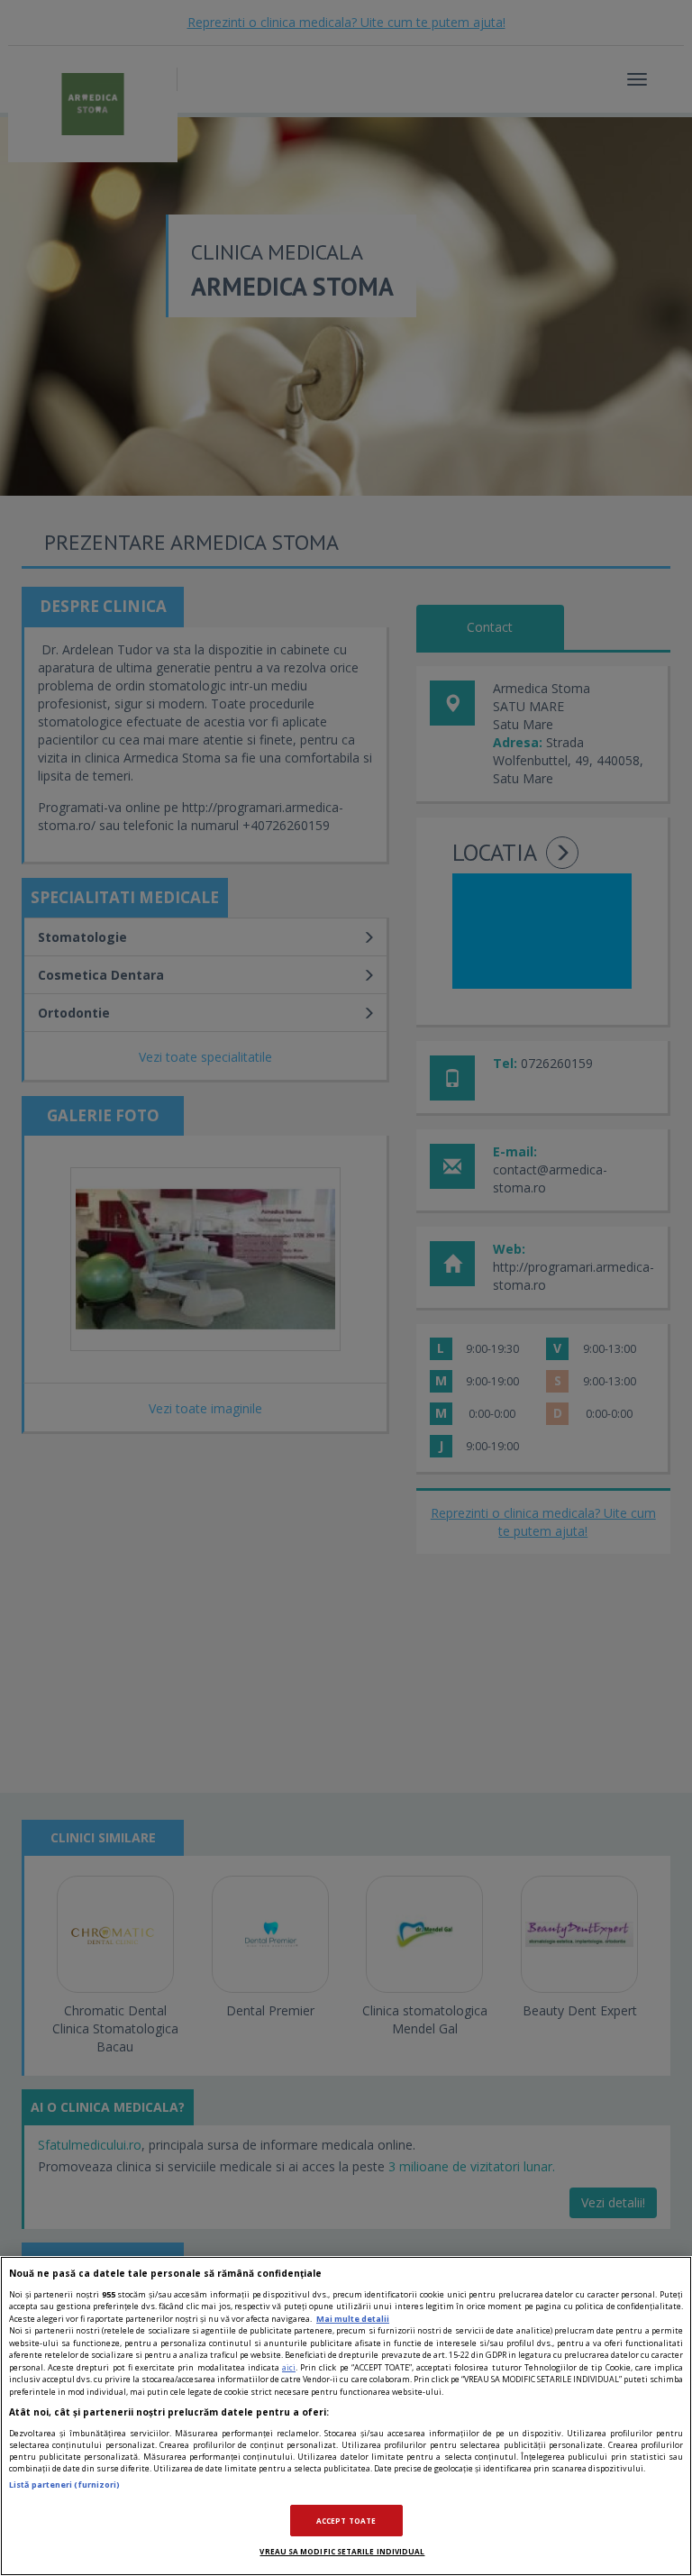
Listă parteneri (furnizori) (64, 2485)
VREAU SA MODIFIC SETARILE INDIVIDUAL (342, 2551)
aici (289, 2367)
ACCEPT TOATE (346, 2521)
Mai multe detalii (353, 2319)
